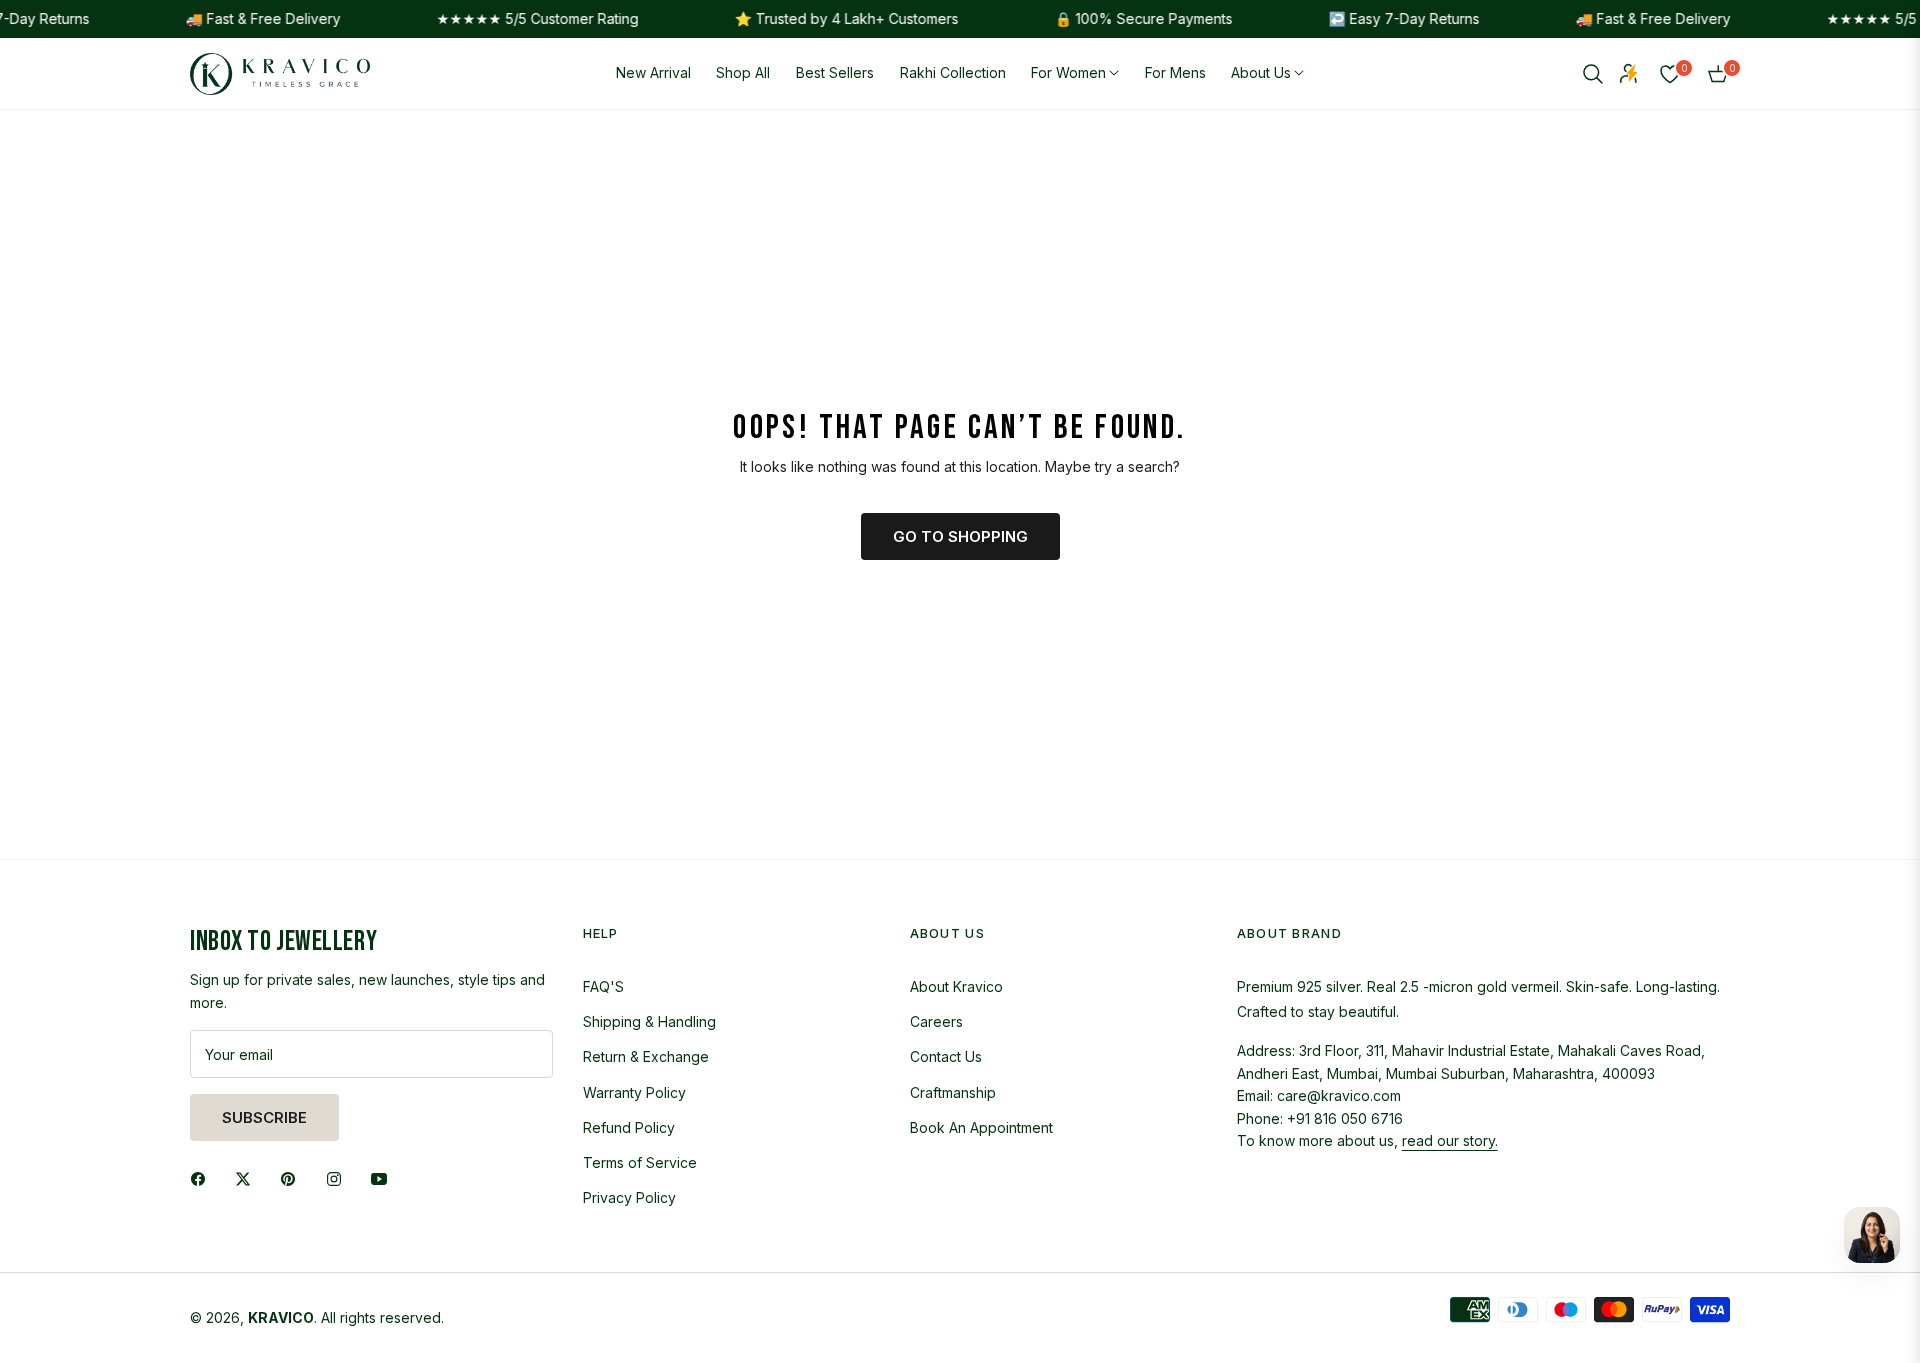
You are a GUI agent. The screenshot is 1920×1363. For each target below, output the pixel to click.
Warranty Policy (634, 1092)
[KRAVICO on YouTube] (384, 1177)
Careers (936, 1021)
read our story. (1450, 1140)
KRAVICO (281, 1317)
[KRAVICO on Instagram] (339, 1177)
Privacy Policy (629, 1197)
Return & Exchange (646, 1056)
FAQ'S (603, 986)
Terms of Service (640, 1162)
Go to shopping (960, 536)
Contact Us (946, 1056)
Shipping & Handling (649, 1021)
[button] (1593, 74)
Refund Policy (629, 1127)
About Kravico (956, 986)
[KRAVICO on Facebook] (203, 1177)
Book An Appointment (981, 1127)
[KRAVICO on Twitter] (248, 1177)
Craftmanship (953, 1092)
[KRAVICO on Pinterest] (293, 1177)
